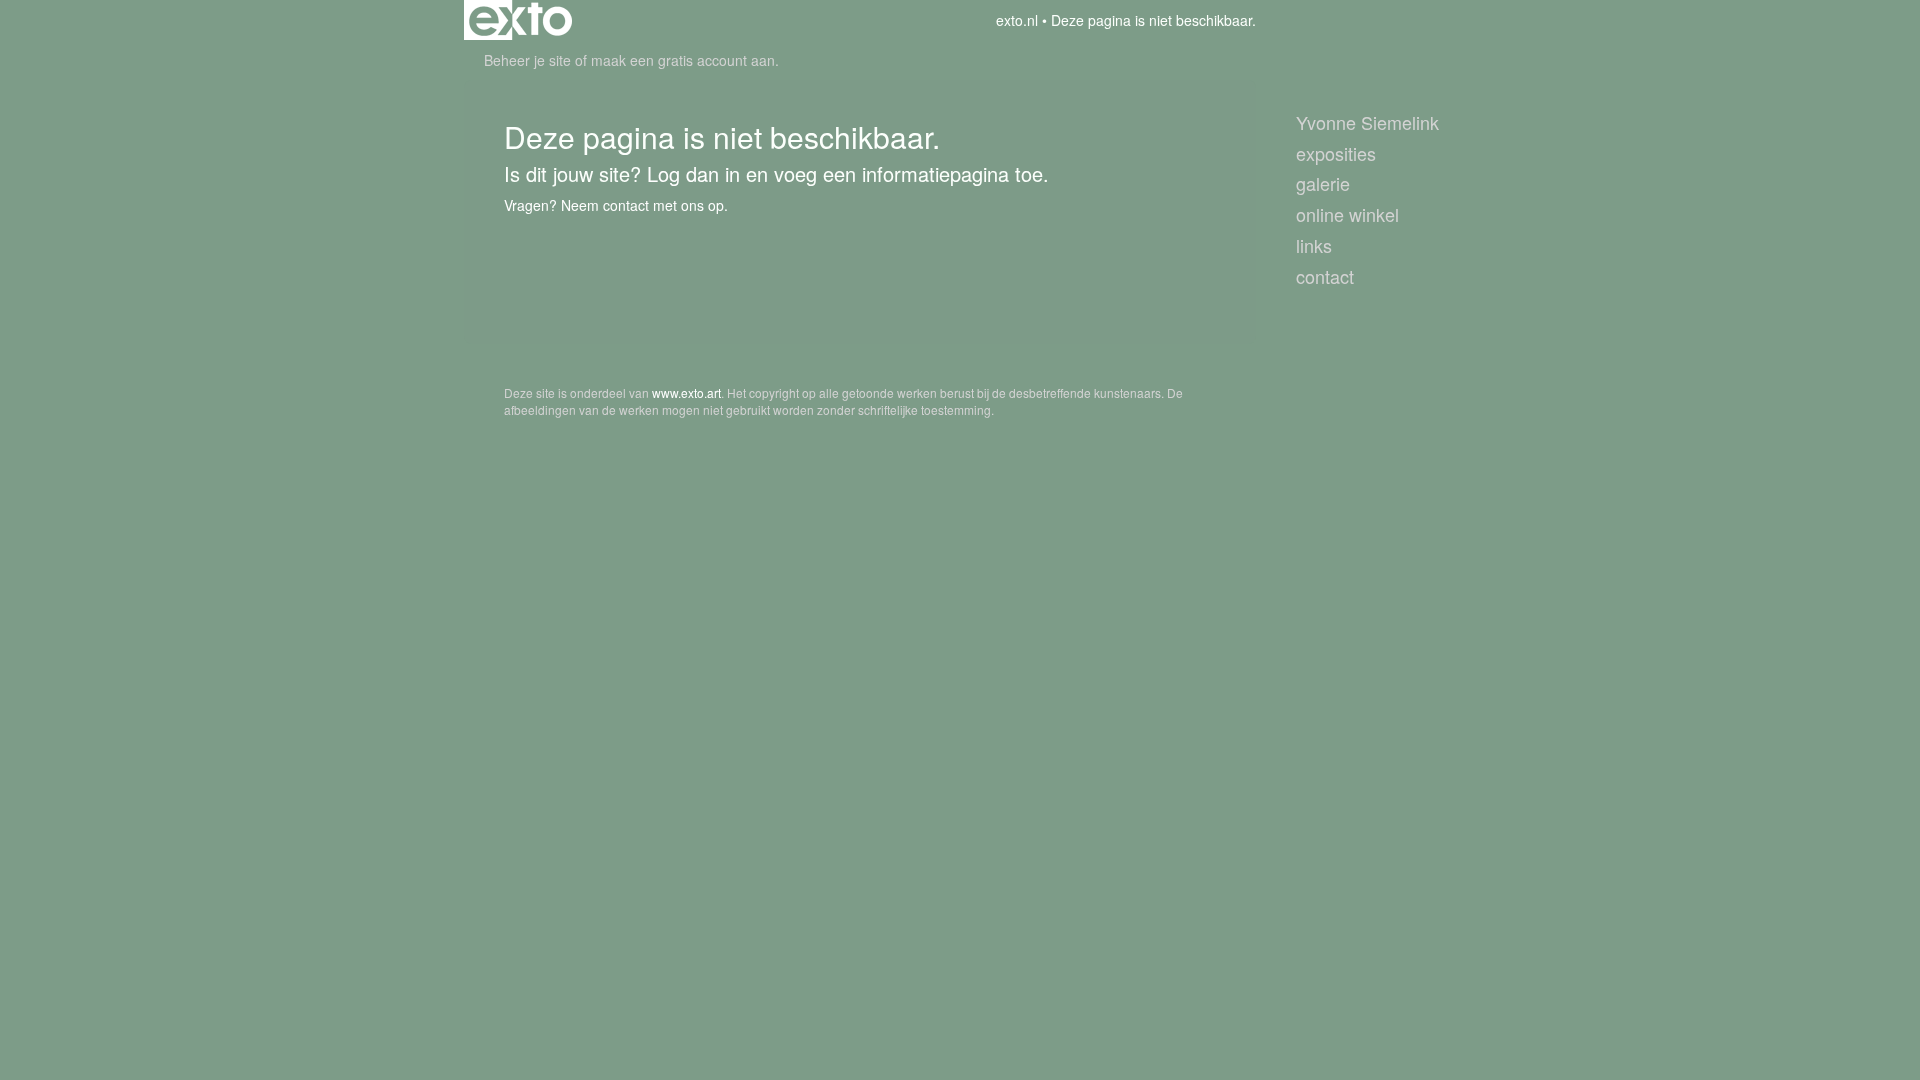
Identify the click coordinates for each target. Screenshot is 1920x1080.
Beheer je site (527, 60)
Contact (1325, 276)
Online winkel (1347, 214)
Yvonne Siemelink (1367, 122)
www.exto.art (686, 392)
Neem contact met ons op (642, 205)
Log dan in (693, 173)
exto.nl (1017, 20)
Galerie (1323, 183)
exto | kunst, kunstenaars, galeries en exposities (520, 20)
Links (1314, 245)
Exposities (1336, 153)
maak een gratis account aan (683, 60)
